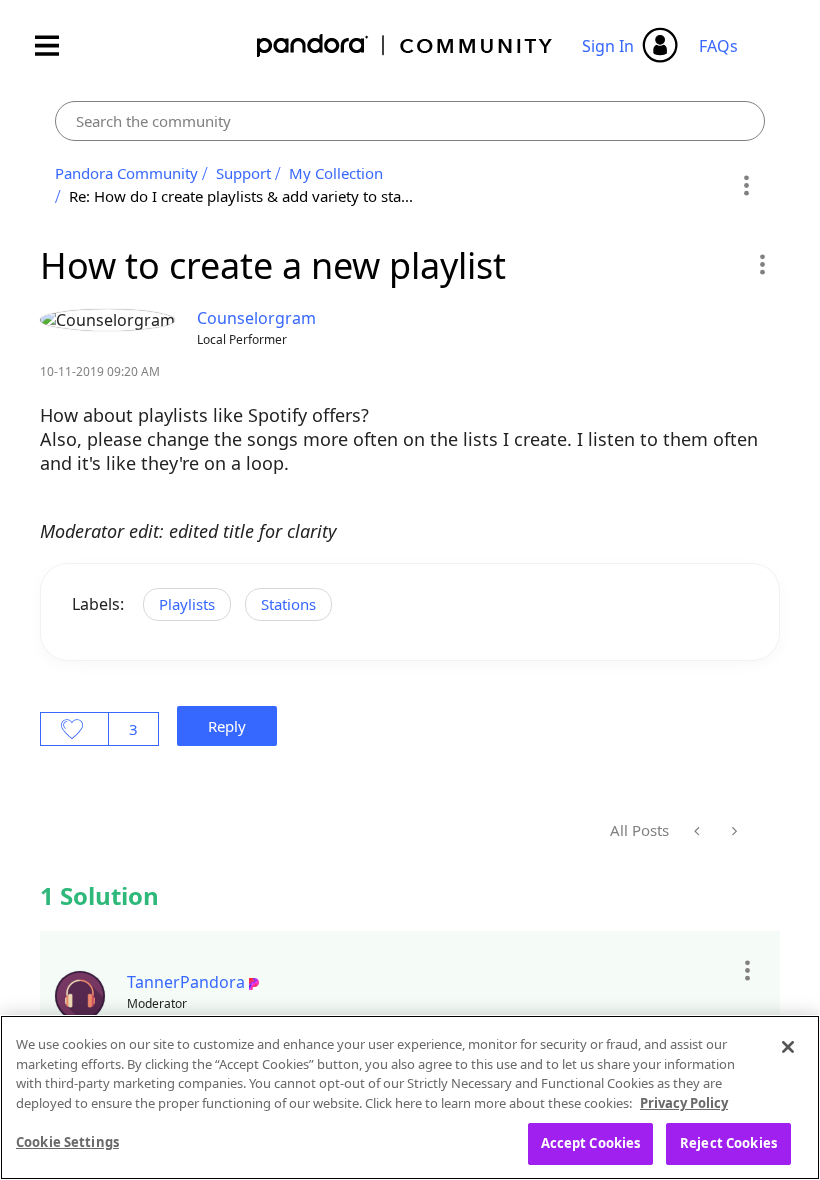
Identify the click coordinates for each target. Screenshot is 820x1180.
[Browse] (57, 45)
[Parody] (732, 831)
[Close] (788, 1047)
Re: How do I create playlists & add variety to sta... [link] (241, 196)
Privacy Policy (684, 1103)
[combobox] (410, 121)
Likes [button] (74, 729)
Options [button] (746, 185)
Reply (227, 726)
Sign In (608, 46)
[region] (410, 1097)
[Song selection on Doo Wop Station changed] (698, 831)
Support (243, 173)
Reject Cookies (728, 1143)
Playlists (187, 604)
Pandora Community (405, 45)
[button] (761, 264)
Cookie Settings (67, 1142)
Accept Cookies (591, 1143)
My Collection (336, 173)
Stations (288, 604)
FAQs (718, 46)
